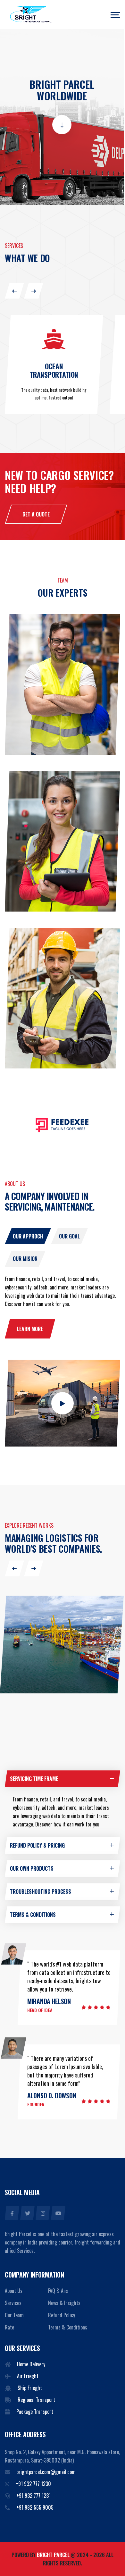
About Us (14, 2291)
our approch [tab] (28, 1236)
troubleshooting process (41, 1892)
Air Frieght (28, 2376)
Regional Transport (36, 2400)
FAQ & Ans (58, 2291)
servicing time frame (34, 1779)
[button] (14, 291)
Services (13, 2303)
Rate (9, 2327)
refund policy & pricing (37, 1845)
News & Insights (64, 2303)
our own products (32, 1868)
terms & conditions (33, 1915)
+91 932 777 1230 (33, 2484)
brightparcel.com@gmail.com (46, 2472)
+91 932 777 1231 (33, 2496)
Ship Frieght (30, 2388)
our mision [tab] (25, 1259)
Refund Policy (62, 2315)
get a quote (36, 514)
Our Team (14, 2315)
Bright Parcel (54, 2555)
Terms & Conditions (68, 2327)
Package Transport (35, 2412)
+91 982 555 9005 (35, 2507)
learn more (30, 1329)
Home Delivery (31, 2364)
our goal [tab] (69, 1236)
